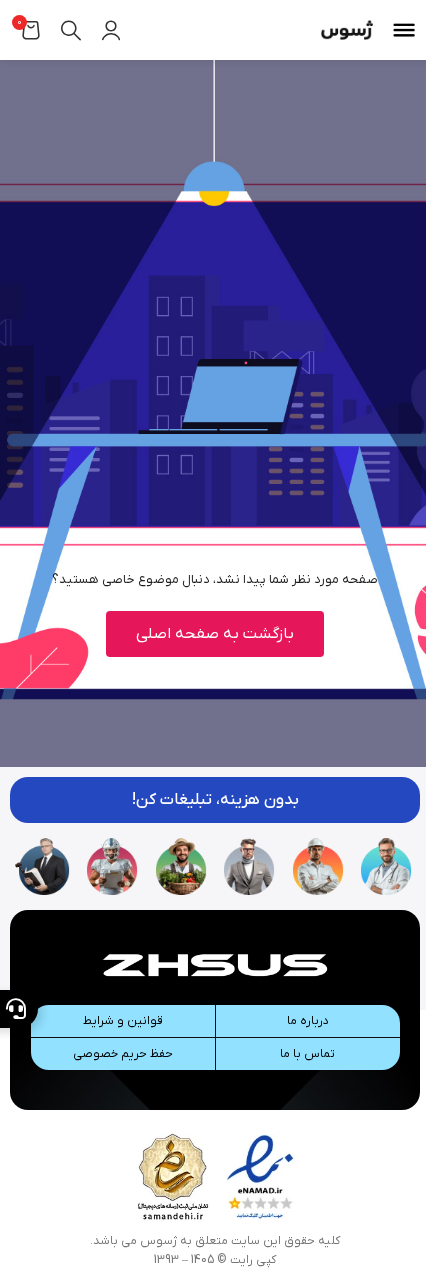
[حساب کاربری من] (111, 30)
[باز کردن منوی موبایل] (404, 30)
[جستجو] (71, 30)
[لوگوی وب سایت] (347, 29)
